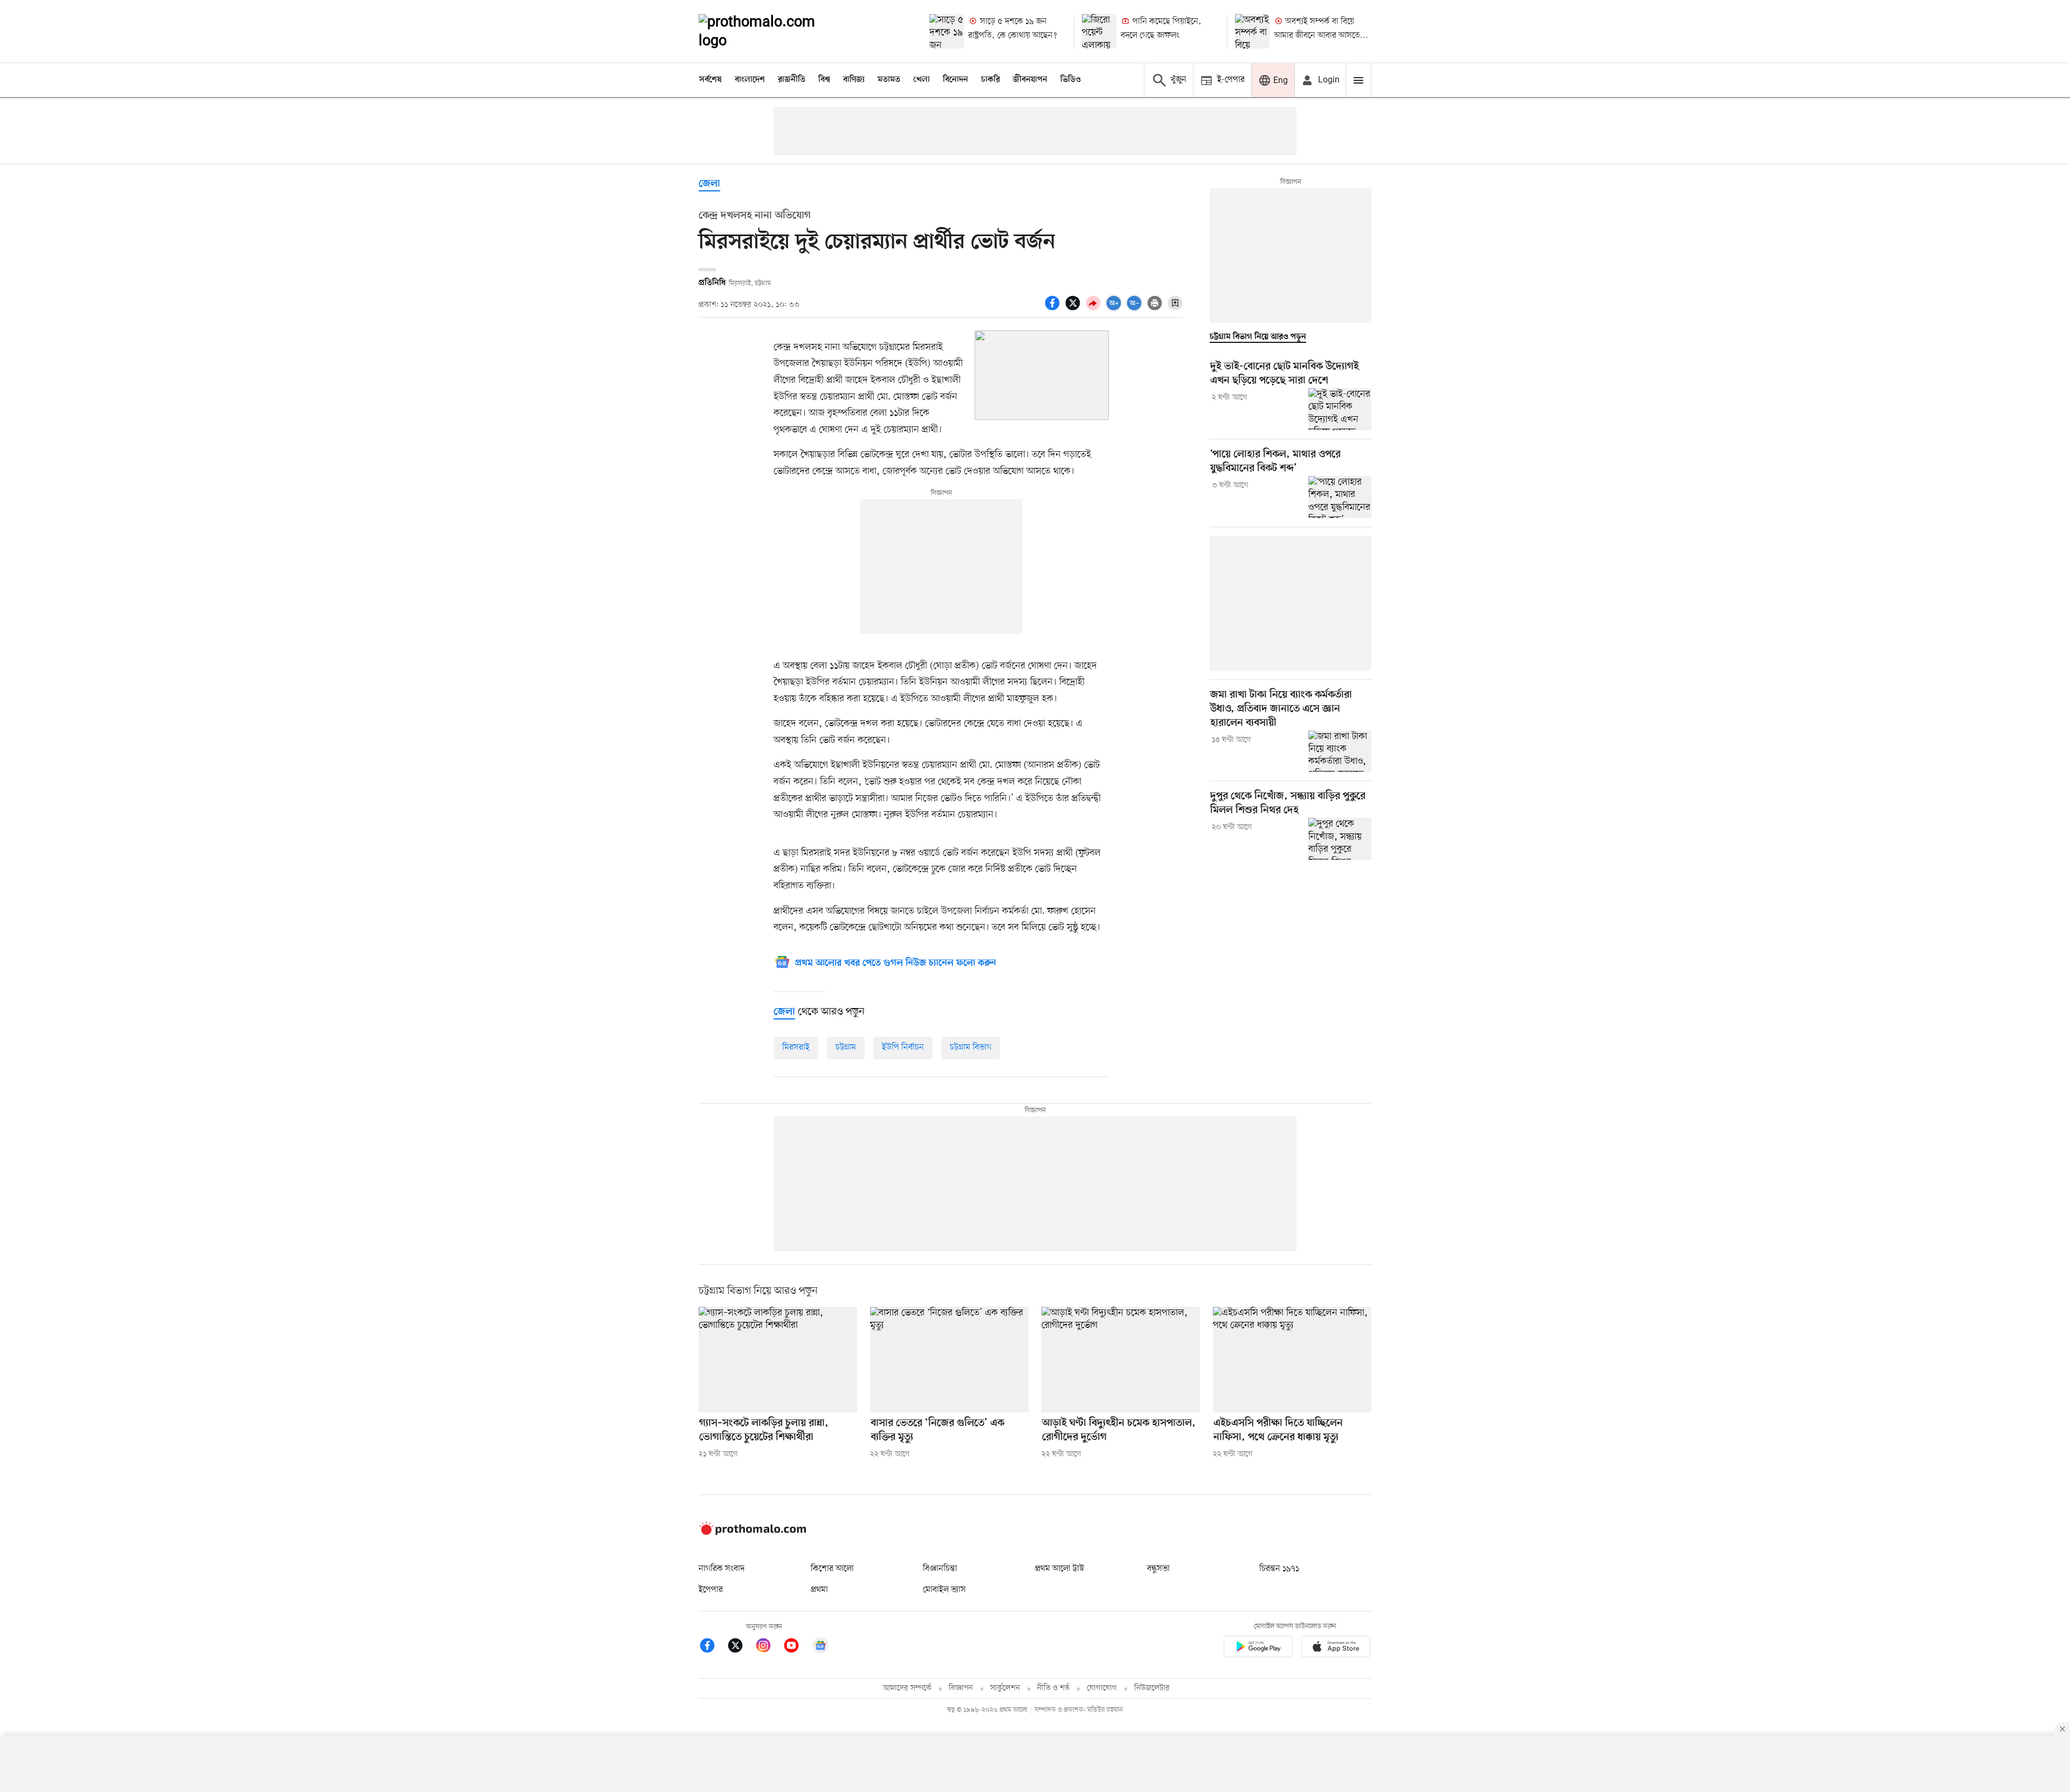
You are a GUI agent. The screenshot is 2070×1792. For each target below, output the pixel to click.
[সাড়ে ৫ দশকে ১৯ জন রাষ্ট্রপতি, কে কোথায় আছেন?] (947, 31)
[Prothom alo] (771, 31)
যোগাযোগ (1102, 1688)
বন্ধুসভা (1158, 1569)
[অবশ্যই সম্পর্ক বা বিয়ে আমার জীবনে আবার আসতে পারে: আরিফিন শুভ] (1252, 31)
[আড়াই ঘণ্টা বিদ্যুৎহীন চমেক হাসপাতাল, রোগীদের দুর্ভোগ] (1121, 1360)
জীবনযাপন (1030, 80)
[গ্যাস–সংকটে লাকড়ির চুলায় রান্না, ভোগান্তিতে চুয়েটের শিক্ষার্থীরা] (778, 1360)
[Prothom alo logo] (753, 1533)
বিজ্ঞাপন (961, 1688)
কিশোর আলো (832, 1569)
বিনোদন (955, 80)
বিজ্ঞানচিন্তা (940, 1569)
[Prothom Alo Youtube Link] (797, 1647)
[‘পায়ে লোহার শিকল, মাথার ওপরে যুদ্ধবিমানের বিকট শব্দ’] (1340, 497)
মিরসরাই (796, 1047)
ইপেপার (711, 1590)
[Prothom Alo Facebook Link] (713, 1647)
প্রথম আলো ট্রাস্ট (1060, 1569)
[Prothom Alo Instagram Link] (769, 1647)
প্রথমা (819, 1590)
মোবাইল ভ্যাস (944, 1590)
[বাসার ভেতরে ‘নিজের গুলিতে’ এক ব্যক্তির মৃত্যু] (949, 1360)
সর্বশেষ (710, 80)
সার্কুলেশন (1005, 1688)
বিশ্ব (824, 80)
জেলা (709, 184)
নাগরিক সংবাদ (722, 1569)
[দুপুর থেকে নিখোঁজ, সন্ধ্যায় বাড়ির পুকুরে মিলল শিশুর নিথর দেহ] (1340, 839)
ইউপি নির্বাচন (903, 1047)
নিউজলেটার (1152, 1688)
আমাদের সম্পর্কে (907, 1688)
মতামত (889, 80)
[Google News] (820, 1647)
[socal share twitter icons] (1074, 309)
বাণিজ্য (854, 80)
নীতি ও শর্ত (1053, 1688)
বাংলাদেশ (750, 80)
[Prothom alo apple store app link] (1336, 1648)
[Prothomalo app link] (1258, 1648)
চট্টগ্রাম (846, 1047)
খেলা (922, 80)
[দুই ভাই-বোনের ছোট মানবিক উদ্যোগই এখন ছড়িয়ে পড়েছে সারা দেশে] (1340, 409)
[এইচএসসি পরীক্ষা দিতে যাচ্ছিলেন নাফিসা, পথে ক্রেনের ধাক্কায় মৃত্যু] (1292, 1360)
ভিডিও (1071, 80)
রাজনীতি (792, 80)
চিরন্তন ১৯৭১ (1279, 1569)
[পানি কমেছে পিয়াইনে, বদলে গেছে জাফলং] (1099, 31)
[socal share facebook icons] (1054, 309)
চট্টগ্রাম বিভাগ (971, 1047)
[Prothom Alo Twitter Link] (741, 1647)
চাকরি (991, 80)
